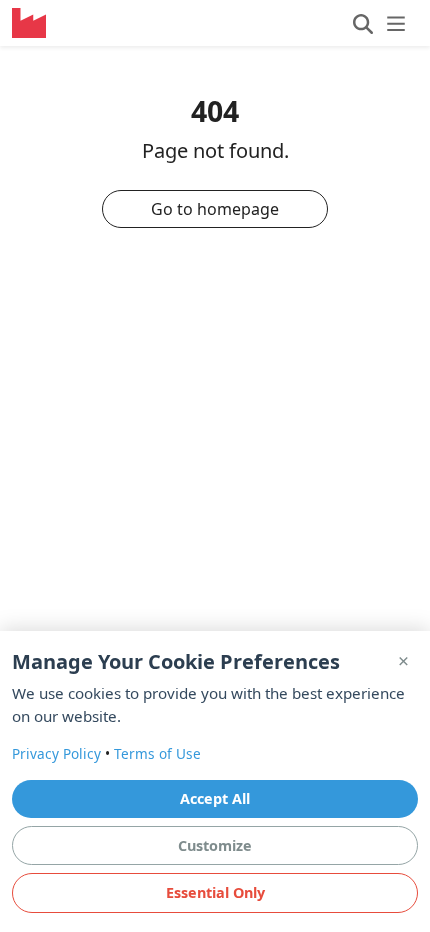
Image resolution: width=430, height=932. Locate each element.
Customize (215, 845)
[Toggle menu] (379, 23)
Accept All (215, 798)
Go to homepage (215, 209)
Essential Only (215, 892)
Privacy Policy (56, 753)
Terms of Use (157, 753)
